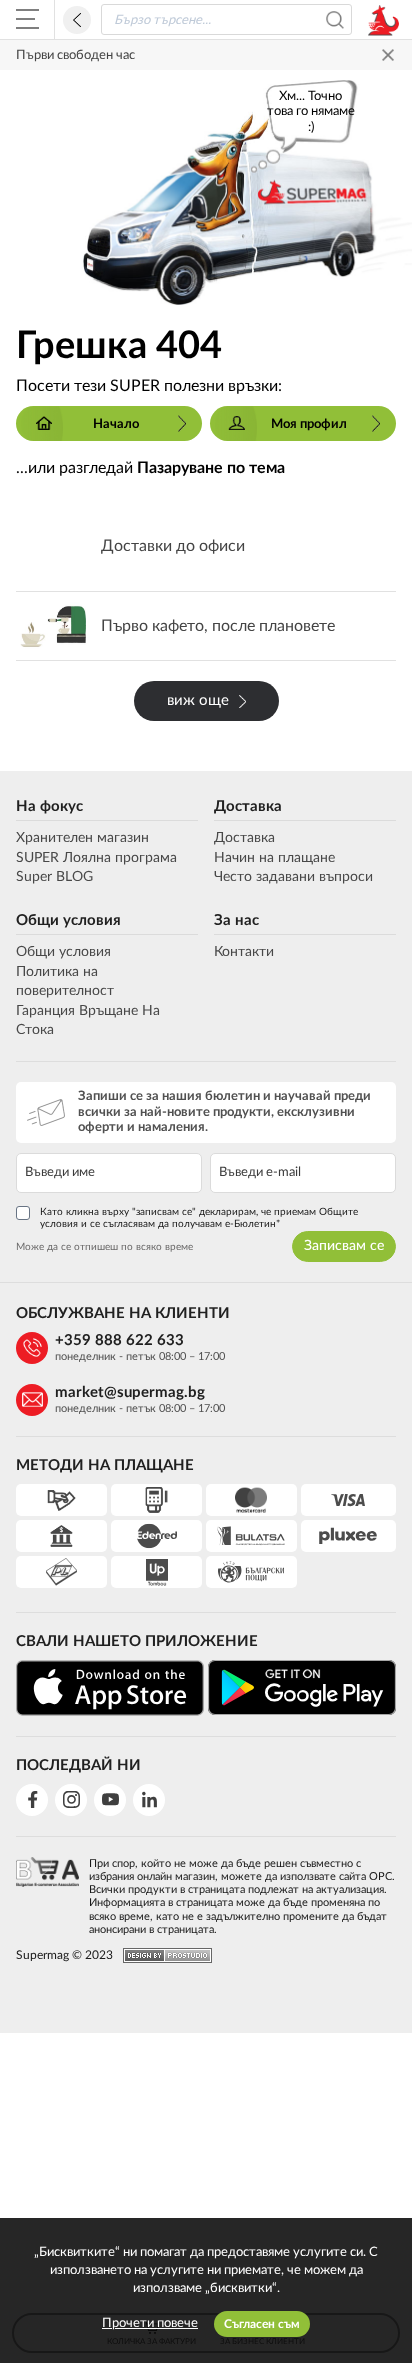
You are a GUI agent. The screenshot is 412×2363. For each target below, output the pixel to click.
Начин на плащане (274, 858)
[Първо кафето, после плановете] (205, 626)
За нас (236, 920)
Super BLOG (54, 877)
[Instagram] (71, 1800)
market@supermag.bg (130, 1392)
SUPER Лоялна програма (96, 858)
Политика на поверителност (65, 982)
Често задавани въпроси (293, 877)
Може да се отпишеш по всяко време (104, 1247)
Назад (77, 20)
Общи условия (68, 920)
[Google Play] (302, 1688)
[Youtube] (110, 1800)
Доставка (248, 806)
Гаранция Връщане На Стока (88, 1021)
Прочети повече (150, 2323)
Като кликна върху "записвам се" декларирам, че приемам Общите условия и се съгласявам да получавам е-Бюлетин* (199, 1218)
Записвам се (344, 1246)
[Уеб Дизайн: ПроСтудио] (162, 1955)
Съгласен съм (262, 2324)
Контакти (244, 952)
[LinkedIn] (149, 1800)
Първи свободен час (75, 55)
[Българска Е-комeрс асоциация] (47, 1890)
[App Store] (110, 1688)
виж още (198, 700)
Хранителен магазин (82, 838)
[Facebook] (32, 1800)
